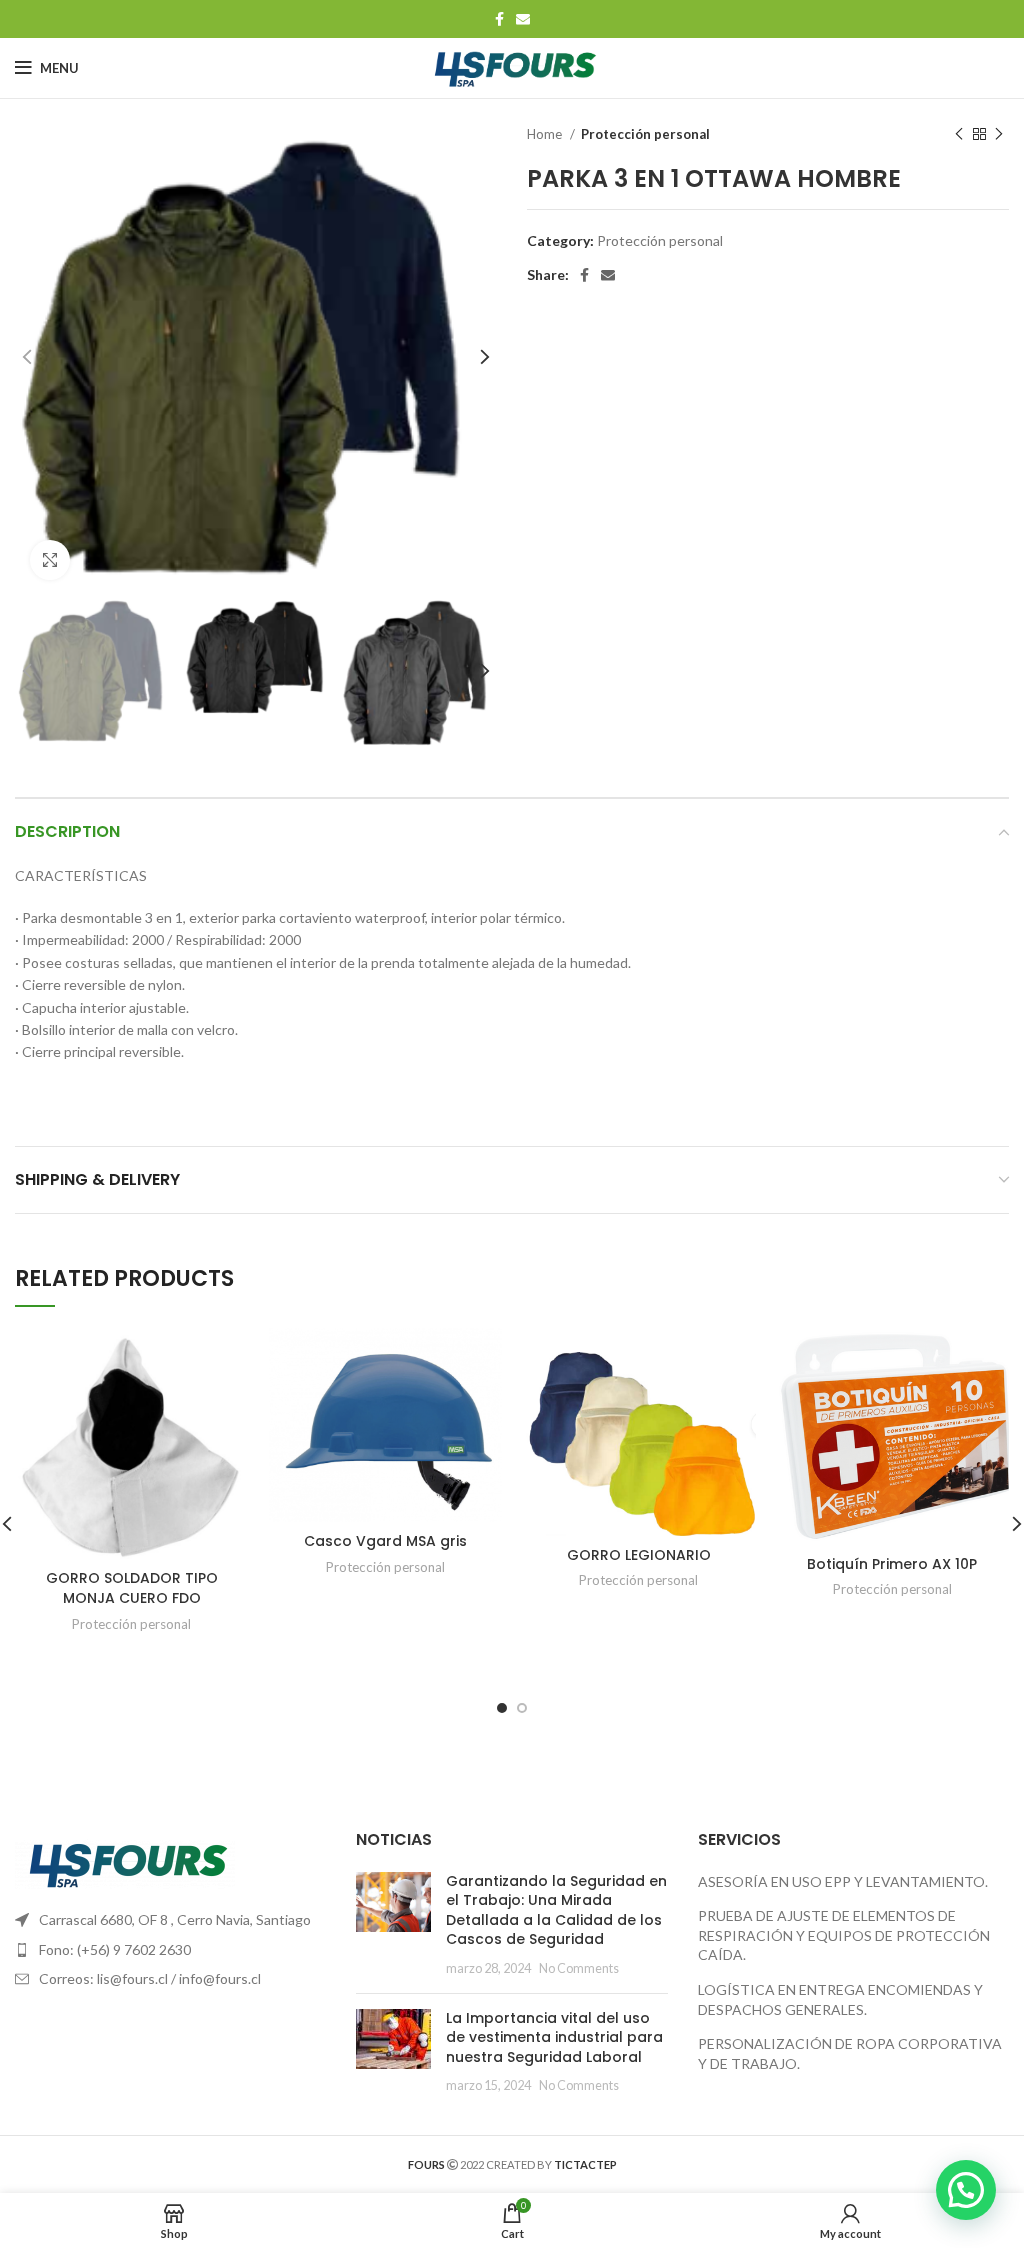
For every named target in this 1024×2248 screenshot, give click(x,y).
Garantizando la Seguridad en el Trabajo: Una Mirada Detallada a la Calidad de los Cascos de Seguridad (556, 1910)
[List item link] (170, 1950)
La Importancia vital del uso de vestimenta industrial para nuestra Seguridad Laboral (554, 2037)
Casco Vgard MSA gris (385, 1541)
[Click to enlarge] (50, 560)
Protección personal (645, 134)
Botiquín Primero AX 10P (892, 1564)
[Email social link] (523, 19)
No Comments (579, 1968)
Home (546, 134)
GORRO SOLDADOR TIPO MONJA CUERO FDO (132, 1588)
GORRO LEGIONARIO (639, 1555)
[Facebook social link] (499, 19)
